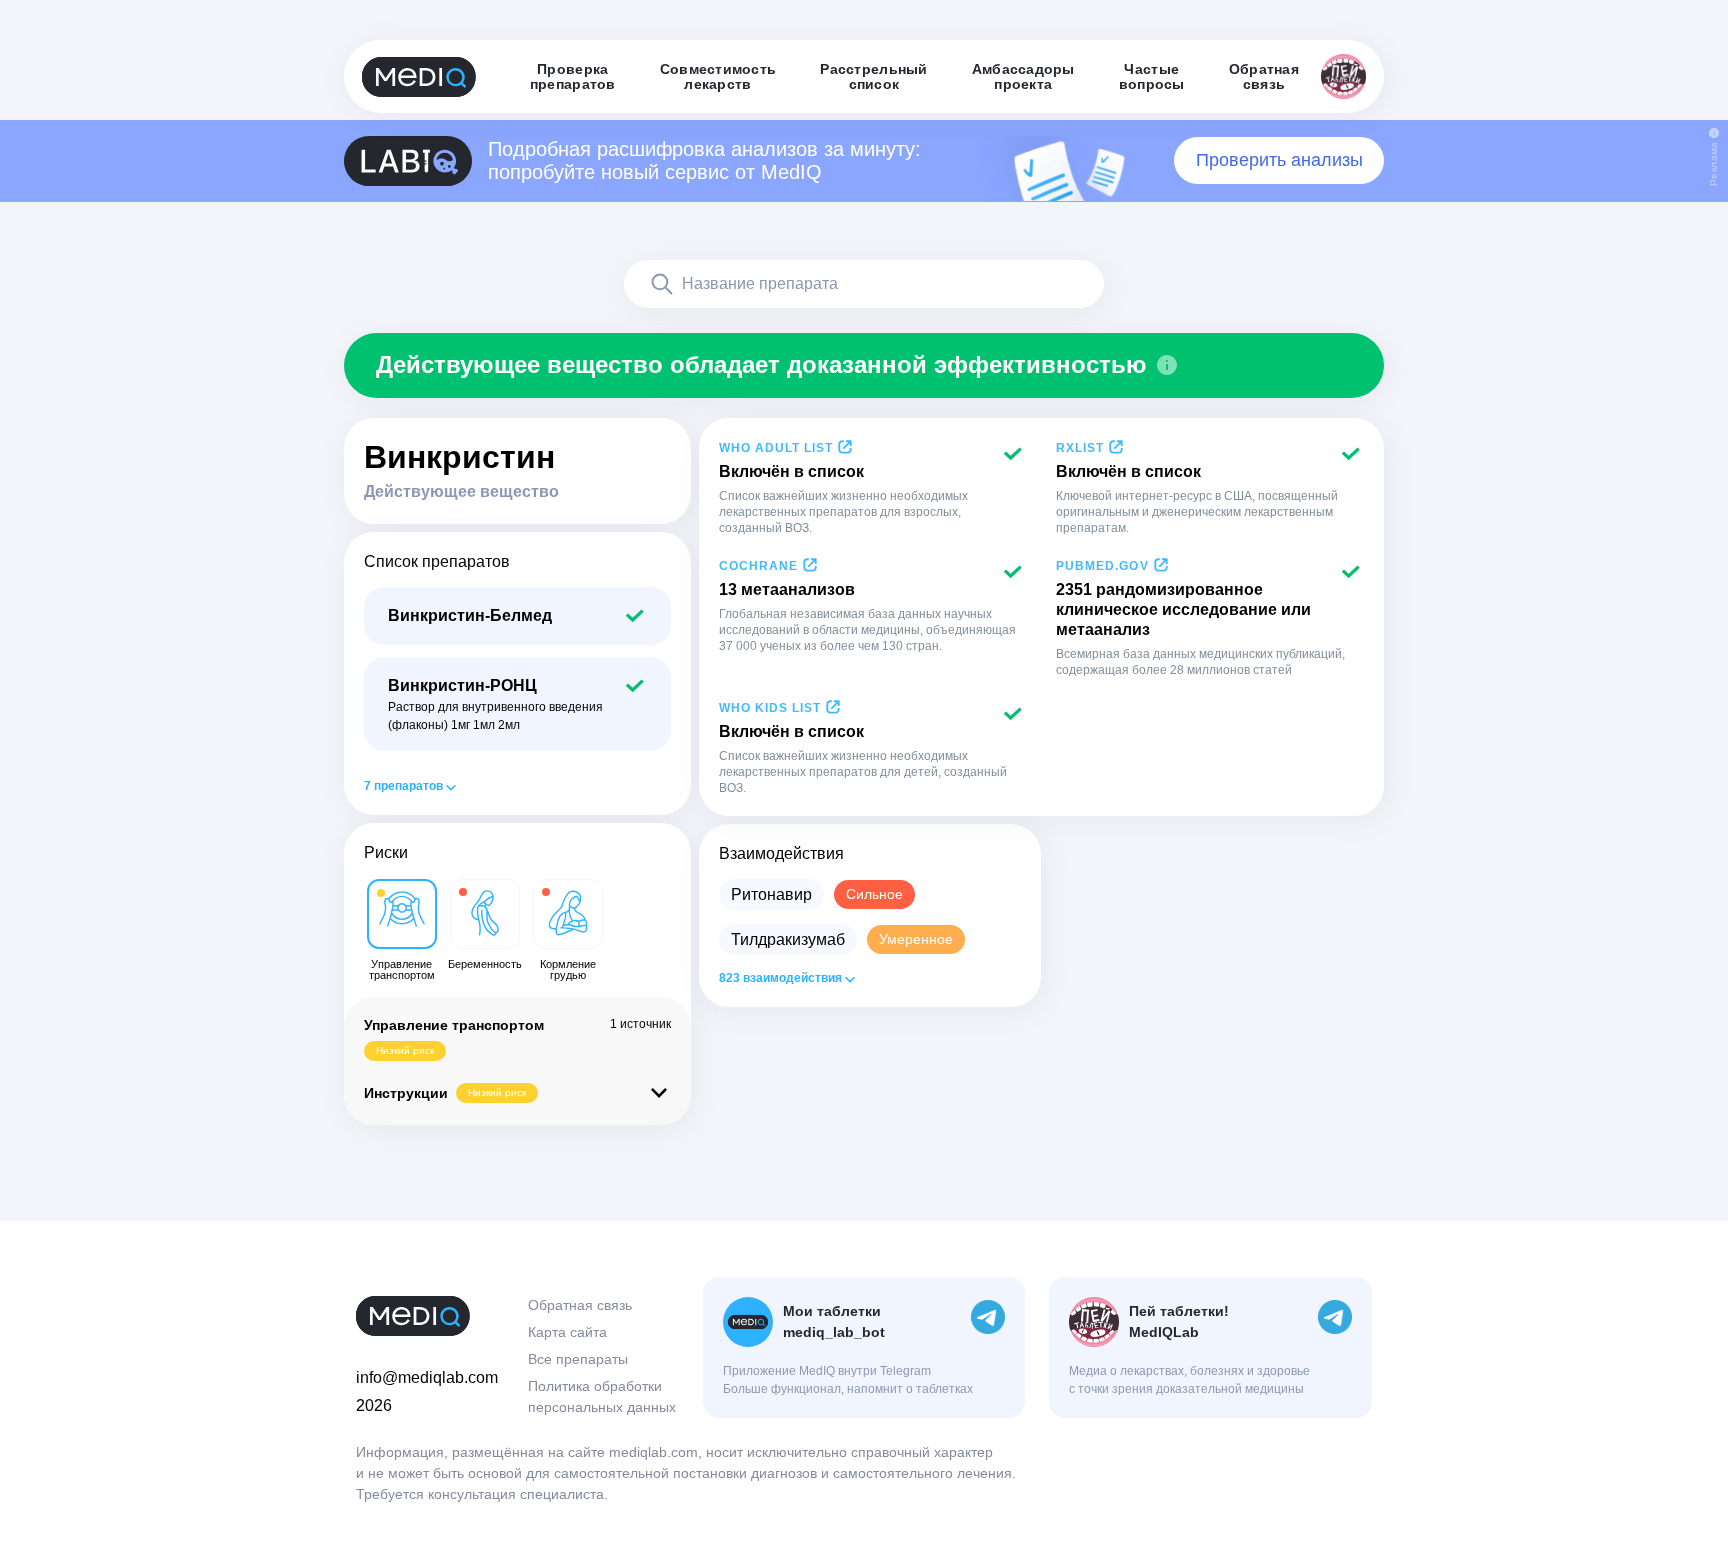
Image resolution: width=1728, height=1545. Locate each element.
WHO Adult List (776, 448)
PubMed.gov (1102, 566)
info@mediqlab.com (427, 1377)
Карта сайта (567, 1332)
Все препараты (578, 1359)
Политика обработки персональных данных (602, 1396)
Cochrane (758, 566)
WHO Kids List (770, 708)
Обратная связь (580, 1305)
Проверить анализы (1279, 160)
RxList (1080, 448)
